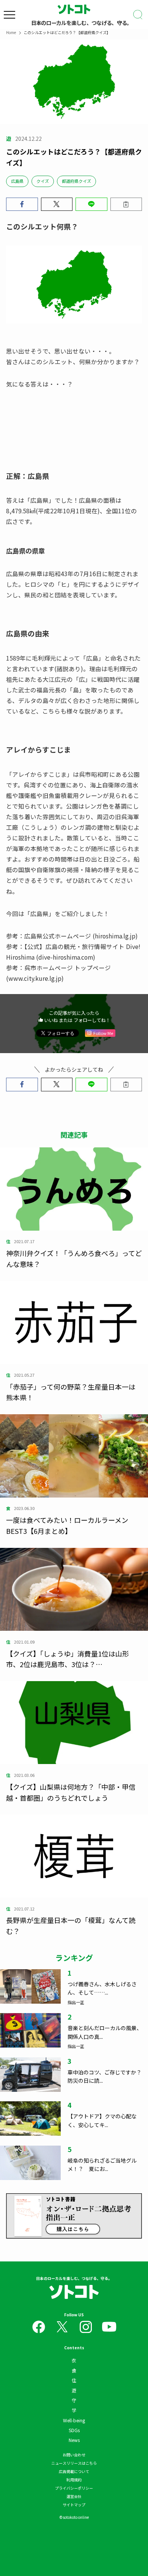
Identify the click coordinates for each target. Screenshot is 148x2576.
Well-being (74, 2420)
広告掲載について (74, 2471)
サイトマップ (74, 2505)
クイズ (43, 181)
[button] (22, 204)
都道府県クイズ (76, 181)
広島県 (17, 181)
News (74, 2440)
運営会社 (74, 2496)
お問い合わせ (74, 2455)
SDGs (74, 2430)
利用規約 (74, 2480)
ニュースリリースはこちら (74, 2463)
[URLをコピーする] (126, 204)
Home (11, 32)
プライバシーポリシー (74, 2488)
